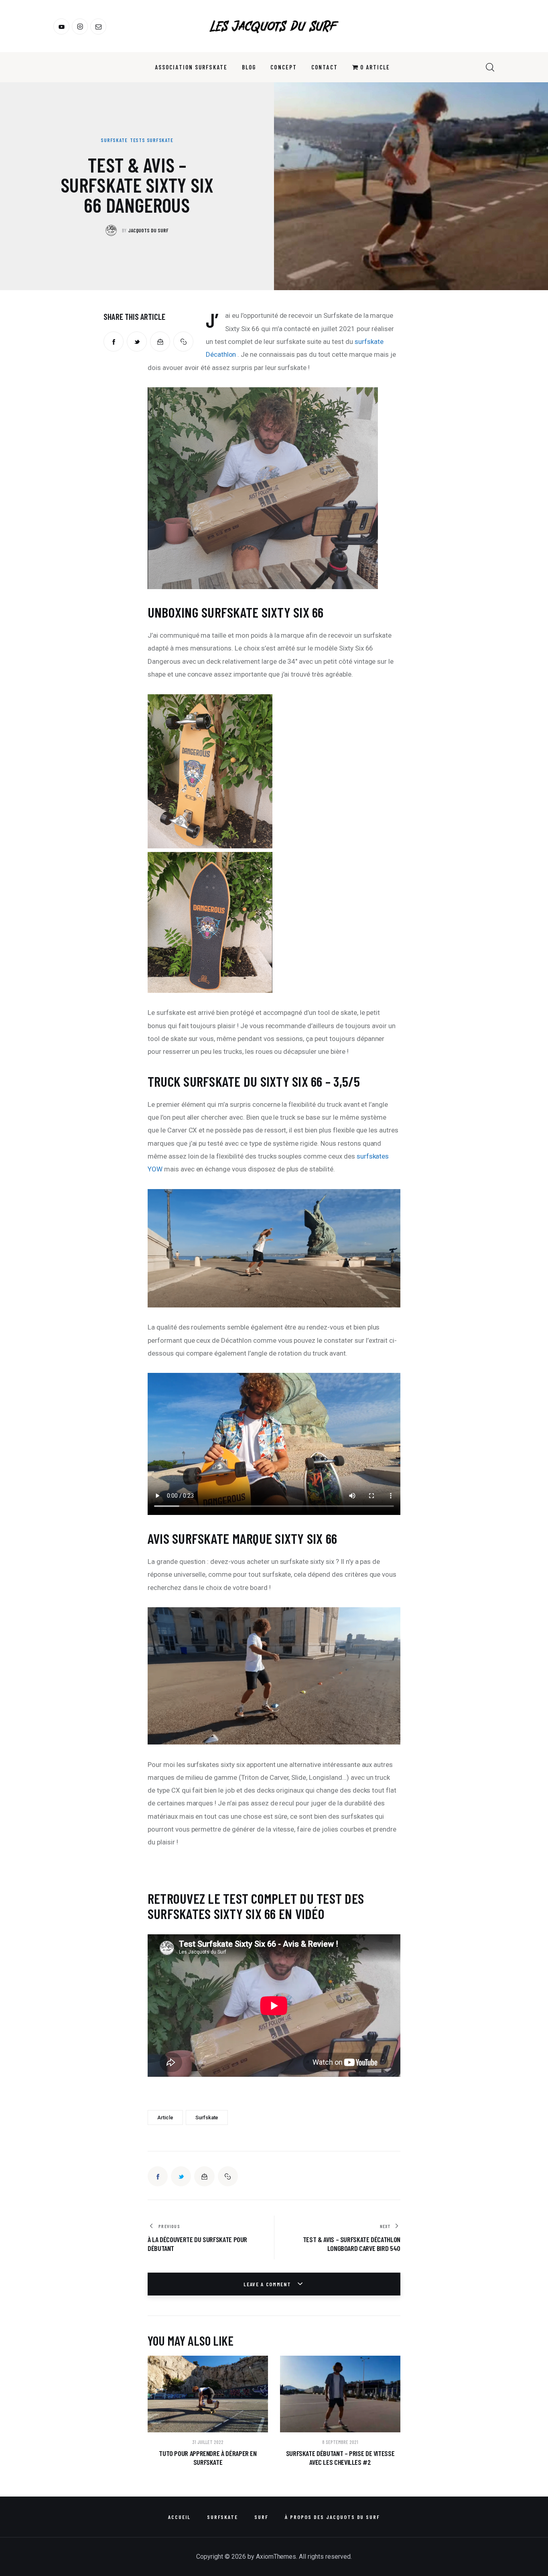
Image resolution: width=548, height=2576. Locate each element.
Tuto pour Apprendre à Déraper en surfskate (208, 2458)
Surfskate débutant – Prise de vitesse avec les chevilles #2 (340, 2458)
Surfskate (114, 140)
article (165, 2118)
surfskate (207, 2118)
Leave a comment (268, 2284)
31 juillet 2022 (208, 2442)
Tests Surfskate (152, 140)
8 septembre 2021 (340, 2442)
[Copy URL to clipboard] (183, 342)
